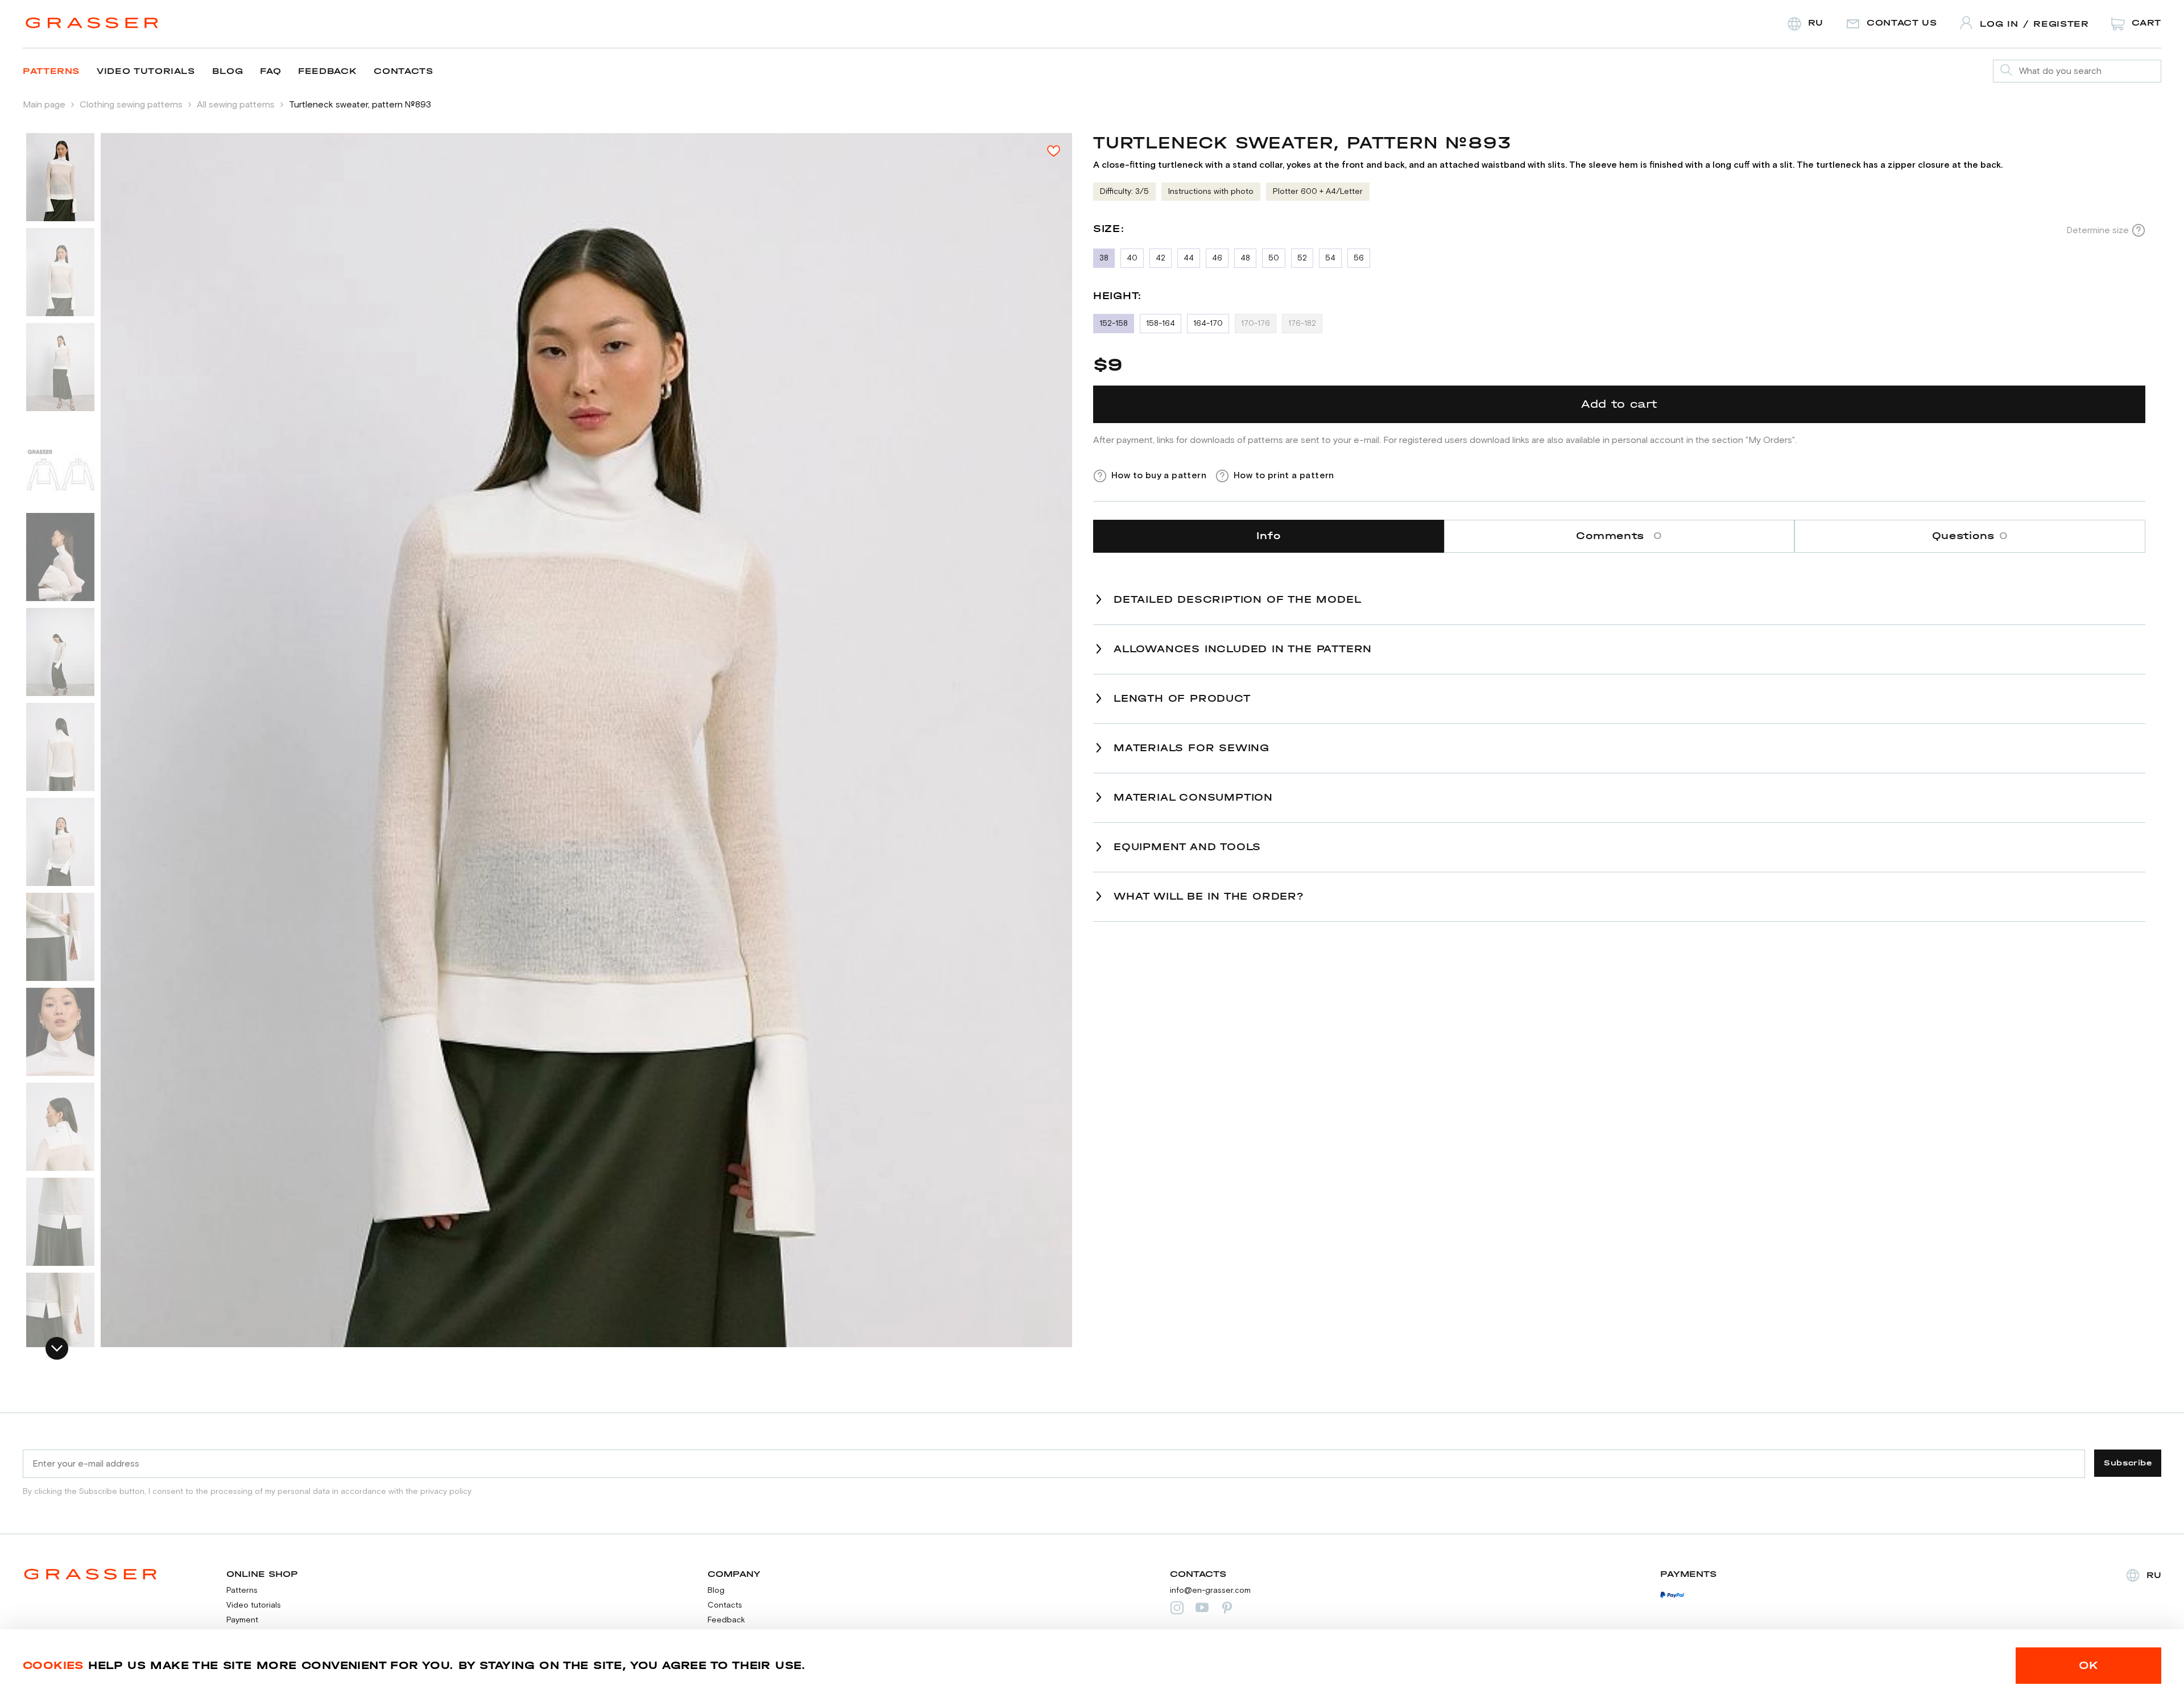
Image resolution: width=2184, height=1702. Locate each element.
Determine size (2098, 230)
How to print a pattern (1284, 475)
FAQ (270, 71)
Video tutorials (146, 71)
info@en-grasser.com (1210, 1591)
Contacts (403, 71)
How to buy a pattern (1159, 475)
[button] (57, 1348)
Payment (242, 1620)
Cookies (53, 1665)
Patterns (51, 71)
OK (2089, 1665)
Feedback (327, 71)
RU (2154, 1575)
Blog (228, 71)
